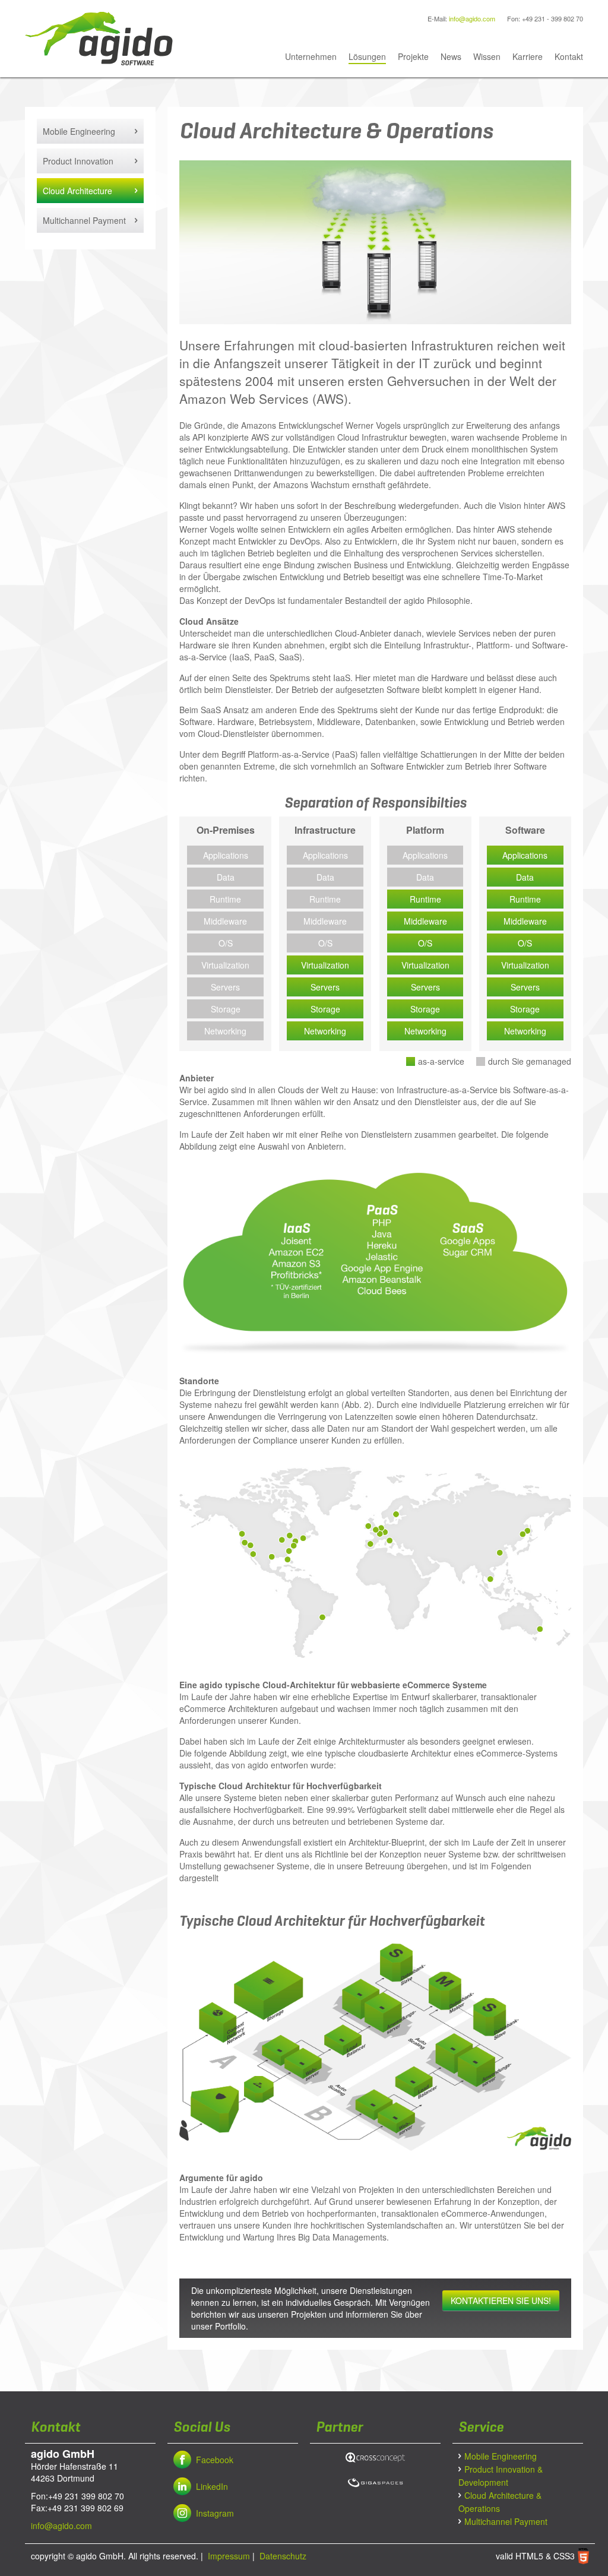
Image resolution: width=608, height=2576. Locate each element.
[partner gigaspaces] (375, 2481)
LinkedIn (212, 2486)
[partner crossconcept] (375, 2456)
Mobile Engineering (79, 131)
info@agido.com (472, 18)
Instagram (215, 2513)
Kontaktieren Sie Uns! (501, 2300)
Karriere (528, 56)
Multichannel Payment (84, 220)
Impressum (228, 2556)
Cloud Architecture (77, 191)
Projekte (413, 56)
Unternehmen (311, 56)
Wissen (487, 56)
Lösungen (367, 56)
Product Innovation (78, 161)
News (451, 56)
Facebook (215, 2460)
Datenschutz (282, 2556)
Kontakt (569, 56)
